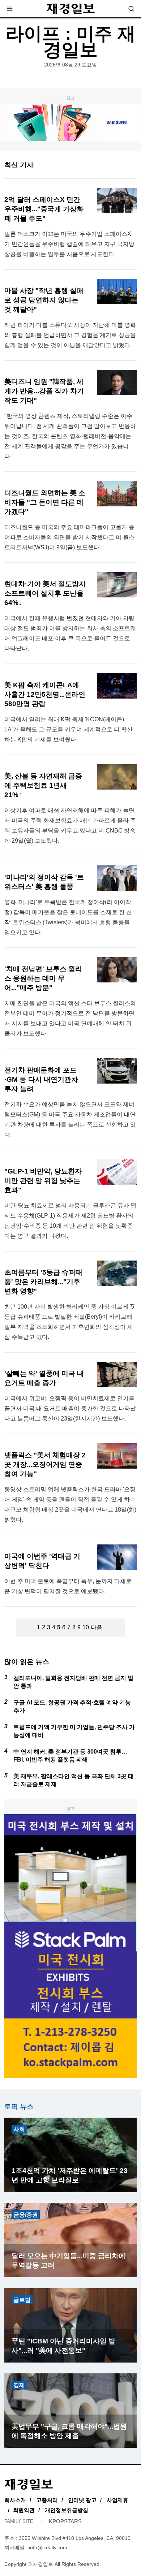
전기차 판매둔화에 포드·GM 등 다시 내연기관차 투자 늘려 (41, 1079)
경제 (19, 2385)
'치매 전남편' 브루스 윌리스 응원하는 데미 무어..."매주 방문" (43, 978)
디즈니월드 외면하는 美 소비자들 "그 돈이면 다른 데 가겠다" (45, 502)
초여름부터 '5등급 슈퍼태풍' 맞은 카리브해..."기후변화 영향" (43, 1282)
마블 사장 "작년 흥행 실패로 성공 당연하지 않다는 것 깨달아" (44, 300)
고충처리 (47, 2500)
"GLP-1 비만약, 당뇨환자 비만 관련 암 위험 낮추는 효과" (43, 1181)
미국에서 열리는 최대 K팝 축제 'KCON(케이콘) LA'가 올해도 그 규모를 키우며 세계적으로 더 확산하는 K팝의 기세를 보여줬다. (69, 729)
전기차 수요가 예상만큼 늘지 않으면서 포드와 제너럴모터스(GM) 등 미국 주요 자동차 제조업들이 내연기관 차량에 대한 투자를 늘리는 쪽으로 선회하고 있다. (70, 1120)
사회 (19, 2129)
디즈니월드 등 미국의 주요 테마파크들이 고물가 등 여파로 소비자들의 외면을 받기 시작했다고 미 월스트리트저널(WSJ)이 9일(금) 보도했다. (69, 537)
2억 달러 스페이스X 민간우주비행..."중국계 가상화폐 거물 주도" (44, 209)
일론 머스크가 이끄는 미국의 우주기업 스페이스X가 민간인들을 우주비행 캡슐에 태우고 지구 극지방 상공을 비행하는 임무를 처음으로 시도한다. (69, 244)
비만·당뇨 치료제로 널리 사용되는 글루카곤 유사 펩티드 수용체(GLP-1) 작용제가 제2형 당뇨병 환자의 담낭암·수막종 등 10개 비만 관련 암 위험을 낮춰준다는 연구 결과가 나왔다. (70, 1221)
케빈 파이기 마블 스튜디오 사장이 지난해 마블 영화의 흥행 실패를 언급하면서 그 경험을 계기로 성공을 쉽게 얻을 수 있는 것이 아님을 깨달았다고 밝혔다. (70, 335)
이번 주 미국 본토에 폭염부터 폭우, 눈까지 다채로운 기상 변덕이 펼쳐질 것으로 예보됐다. (68, 1586)
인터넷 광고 (82, 2500)
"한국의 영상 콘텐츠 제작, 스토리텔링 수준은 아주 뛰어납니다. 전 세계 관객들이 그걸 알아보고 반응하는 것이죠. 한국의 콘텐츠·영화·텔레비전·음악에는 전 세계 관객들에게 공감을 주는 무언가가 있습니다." (70, 436)
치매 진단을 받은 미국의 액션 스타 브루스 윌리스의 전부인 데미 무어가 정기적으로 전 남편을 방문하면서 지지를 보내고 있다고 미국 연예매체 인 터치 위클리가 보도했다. (70, 1018)
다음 (97, 1627)
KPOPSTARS (65, 2521)
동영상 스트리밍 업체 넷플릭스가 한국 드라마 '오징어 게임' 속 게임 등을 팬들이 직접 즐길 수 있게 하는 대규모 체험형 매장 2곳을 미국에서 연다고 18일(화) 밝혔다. (70, 1505)
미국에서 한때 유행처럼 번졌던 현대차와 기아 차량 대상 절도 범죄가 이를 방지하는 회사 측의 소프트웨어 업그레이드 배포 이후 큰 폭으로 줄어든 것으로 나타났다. (70, 633)
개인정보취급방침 (67, 2510)
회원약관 (24, 2510)
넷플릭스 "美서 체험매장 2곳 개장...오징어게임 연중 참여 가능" (45, 1464)
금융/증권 (26, 2215)
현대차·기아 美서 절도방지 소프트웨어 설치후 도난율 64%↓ (45, 593)
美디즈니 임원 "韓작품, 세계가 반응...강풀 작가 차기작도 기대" (44, 391)
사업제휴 (117, 2500)
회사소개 (15, 2500)
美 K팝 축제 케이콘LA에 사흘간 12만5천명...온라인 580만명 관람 (45, 694)
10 (86, 1627)
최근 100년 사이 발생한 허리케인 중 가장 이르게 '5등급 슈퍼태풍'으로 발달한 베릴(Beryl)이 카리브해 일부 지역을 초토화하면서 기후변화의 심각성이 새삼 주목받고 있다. (69, 1322)
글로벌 (22, 2300)
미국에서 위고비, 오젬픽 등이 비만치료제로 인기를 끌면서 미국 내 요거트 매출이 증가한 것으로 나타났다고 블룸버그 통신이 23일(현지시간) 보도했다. (70, 1408)
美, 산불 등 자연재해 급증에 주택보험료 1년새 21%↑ (43, 785)
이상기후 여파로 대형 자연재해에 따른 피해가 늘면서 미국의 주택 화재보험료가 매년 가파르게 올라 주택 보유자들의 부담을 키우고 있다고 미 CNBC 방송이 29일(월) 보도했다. (70, 825)
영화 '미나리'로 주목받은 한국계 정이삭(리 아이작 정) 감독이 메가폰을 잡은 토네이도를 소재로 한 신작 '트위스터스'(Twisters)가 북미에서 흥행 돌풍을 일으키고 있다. (68, 917)
